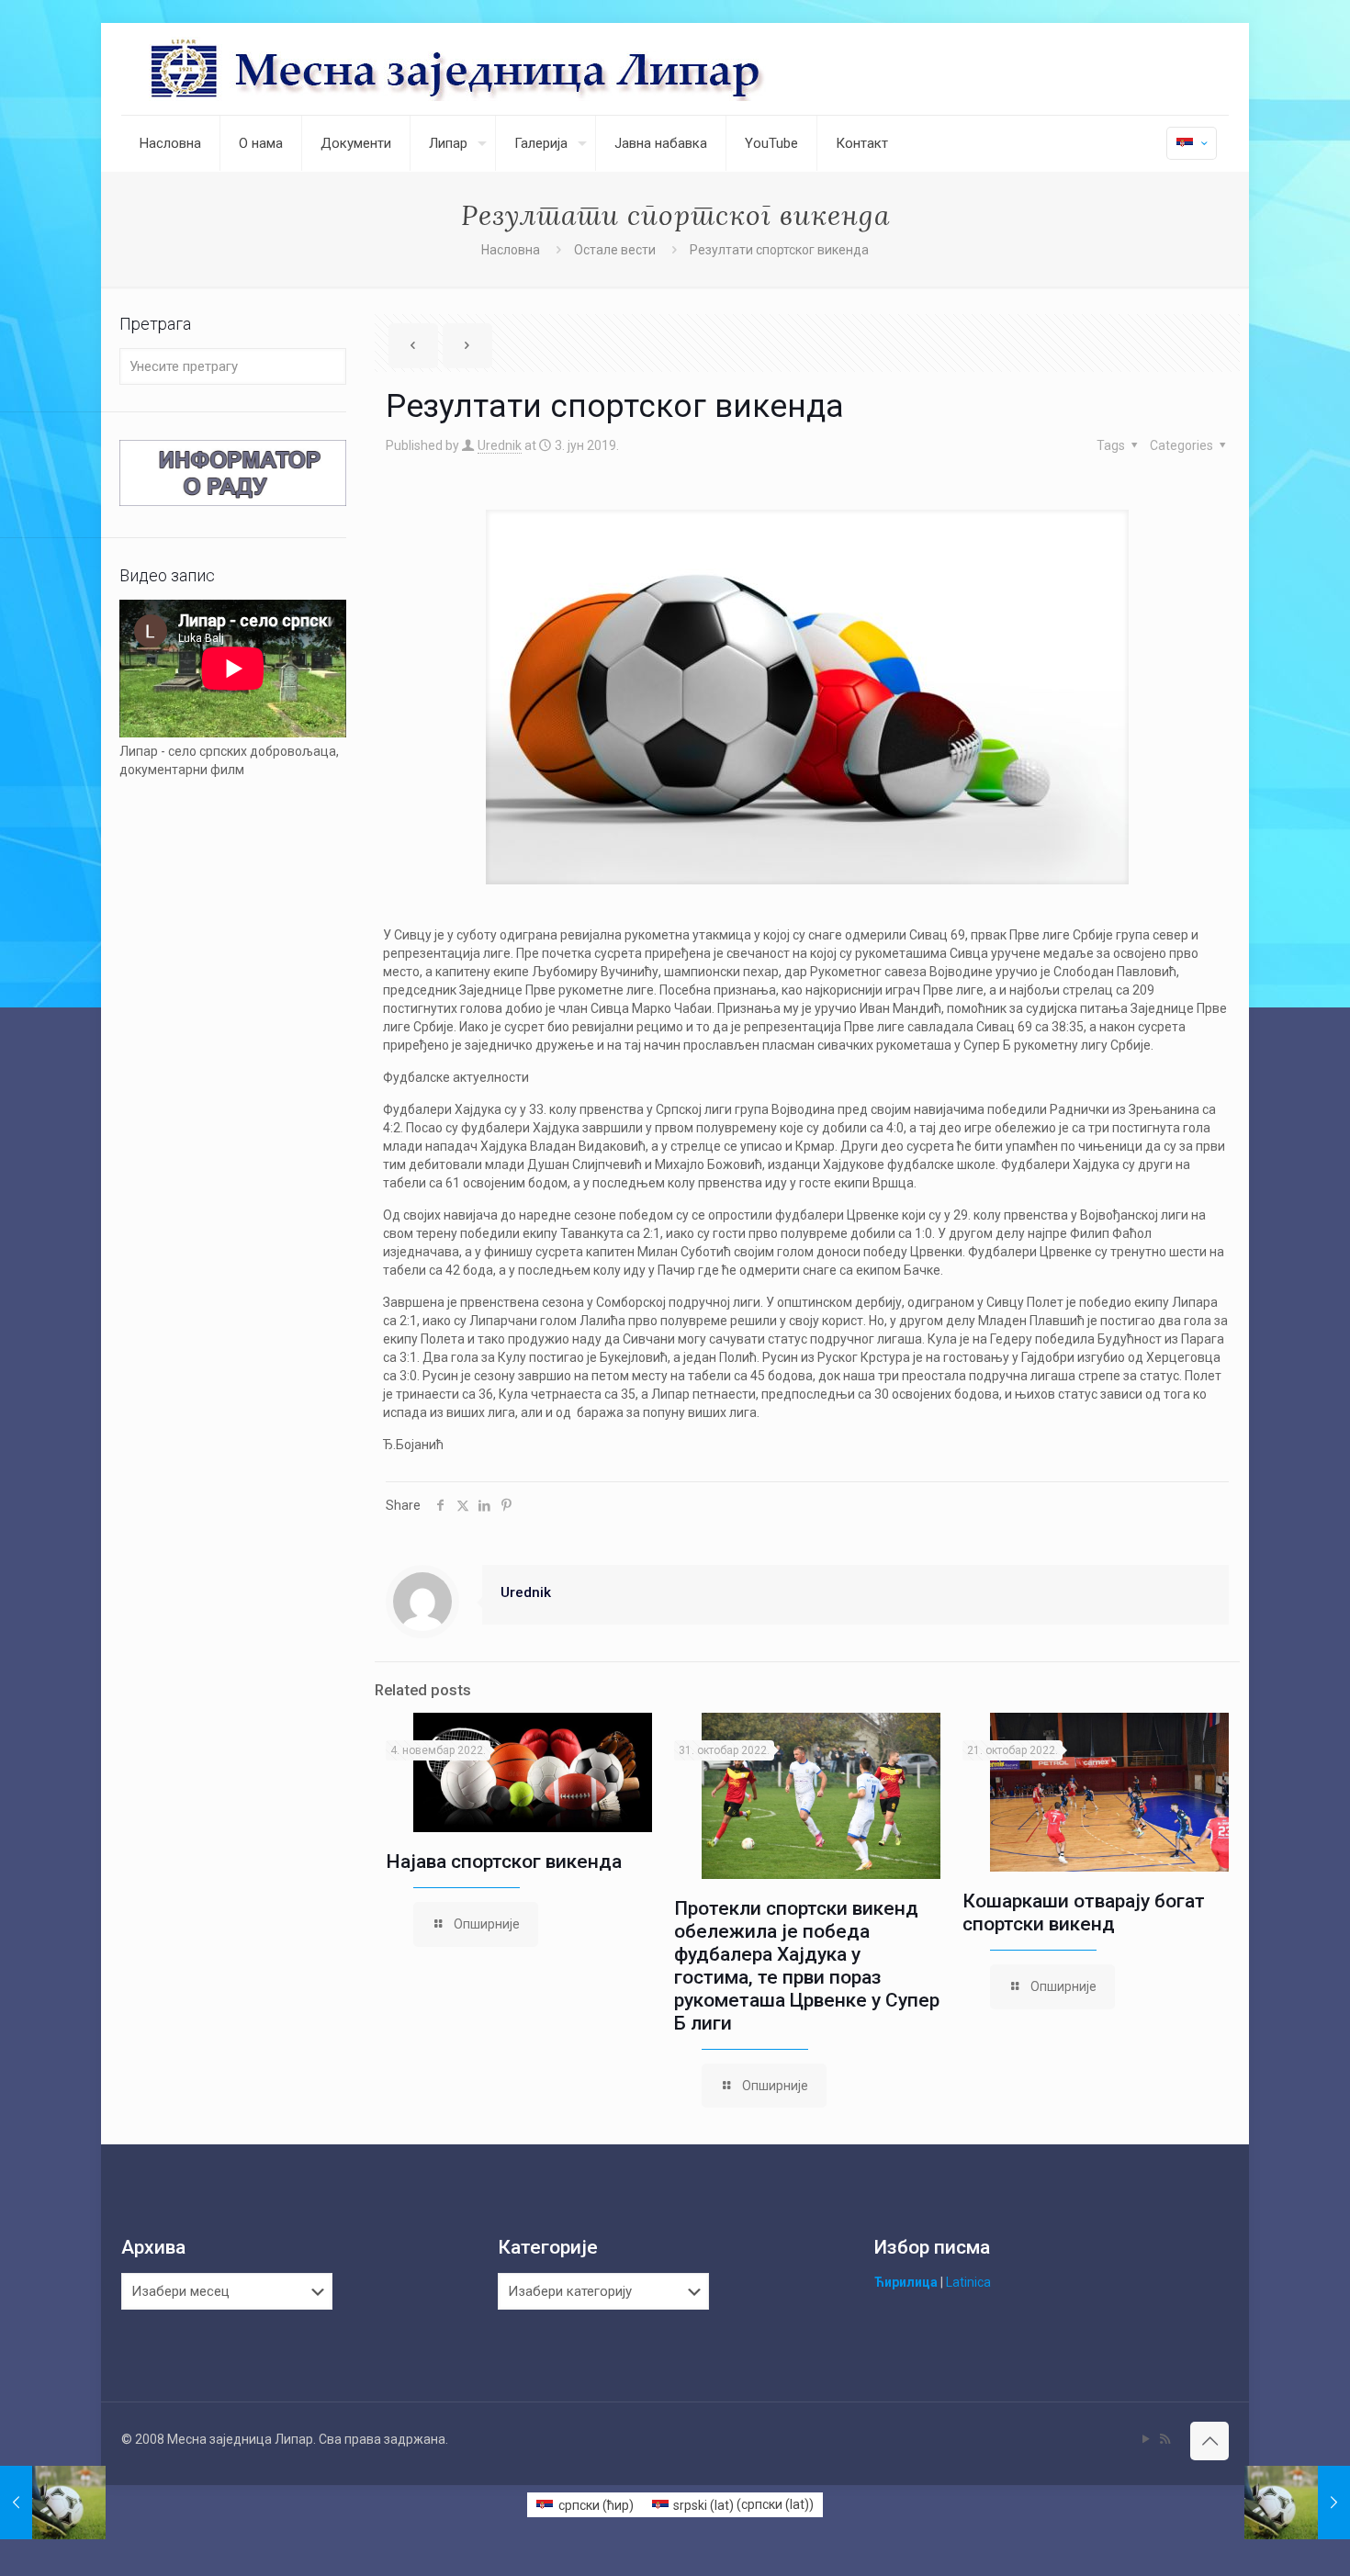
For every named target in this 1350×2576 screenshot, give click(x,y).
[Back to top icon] (1209, 2441)
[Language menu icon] (1192, 143)
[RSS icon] (1165, 2439)
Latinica (968, 2282)
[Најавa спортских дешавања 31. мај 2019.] (53, 2503)
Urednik (500, 445)
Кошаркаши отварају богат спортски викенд (1084, 1912)
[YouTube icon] (1146, 2439)
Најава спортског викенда (504, 1862)
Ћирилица (906, 2282)
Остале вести (615, 250)
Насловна (511, 250)
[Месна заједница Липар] (526, 69)
